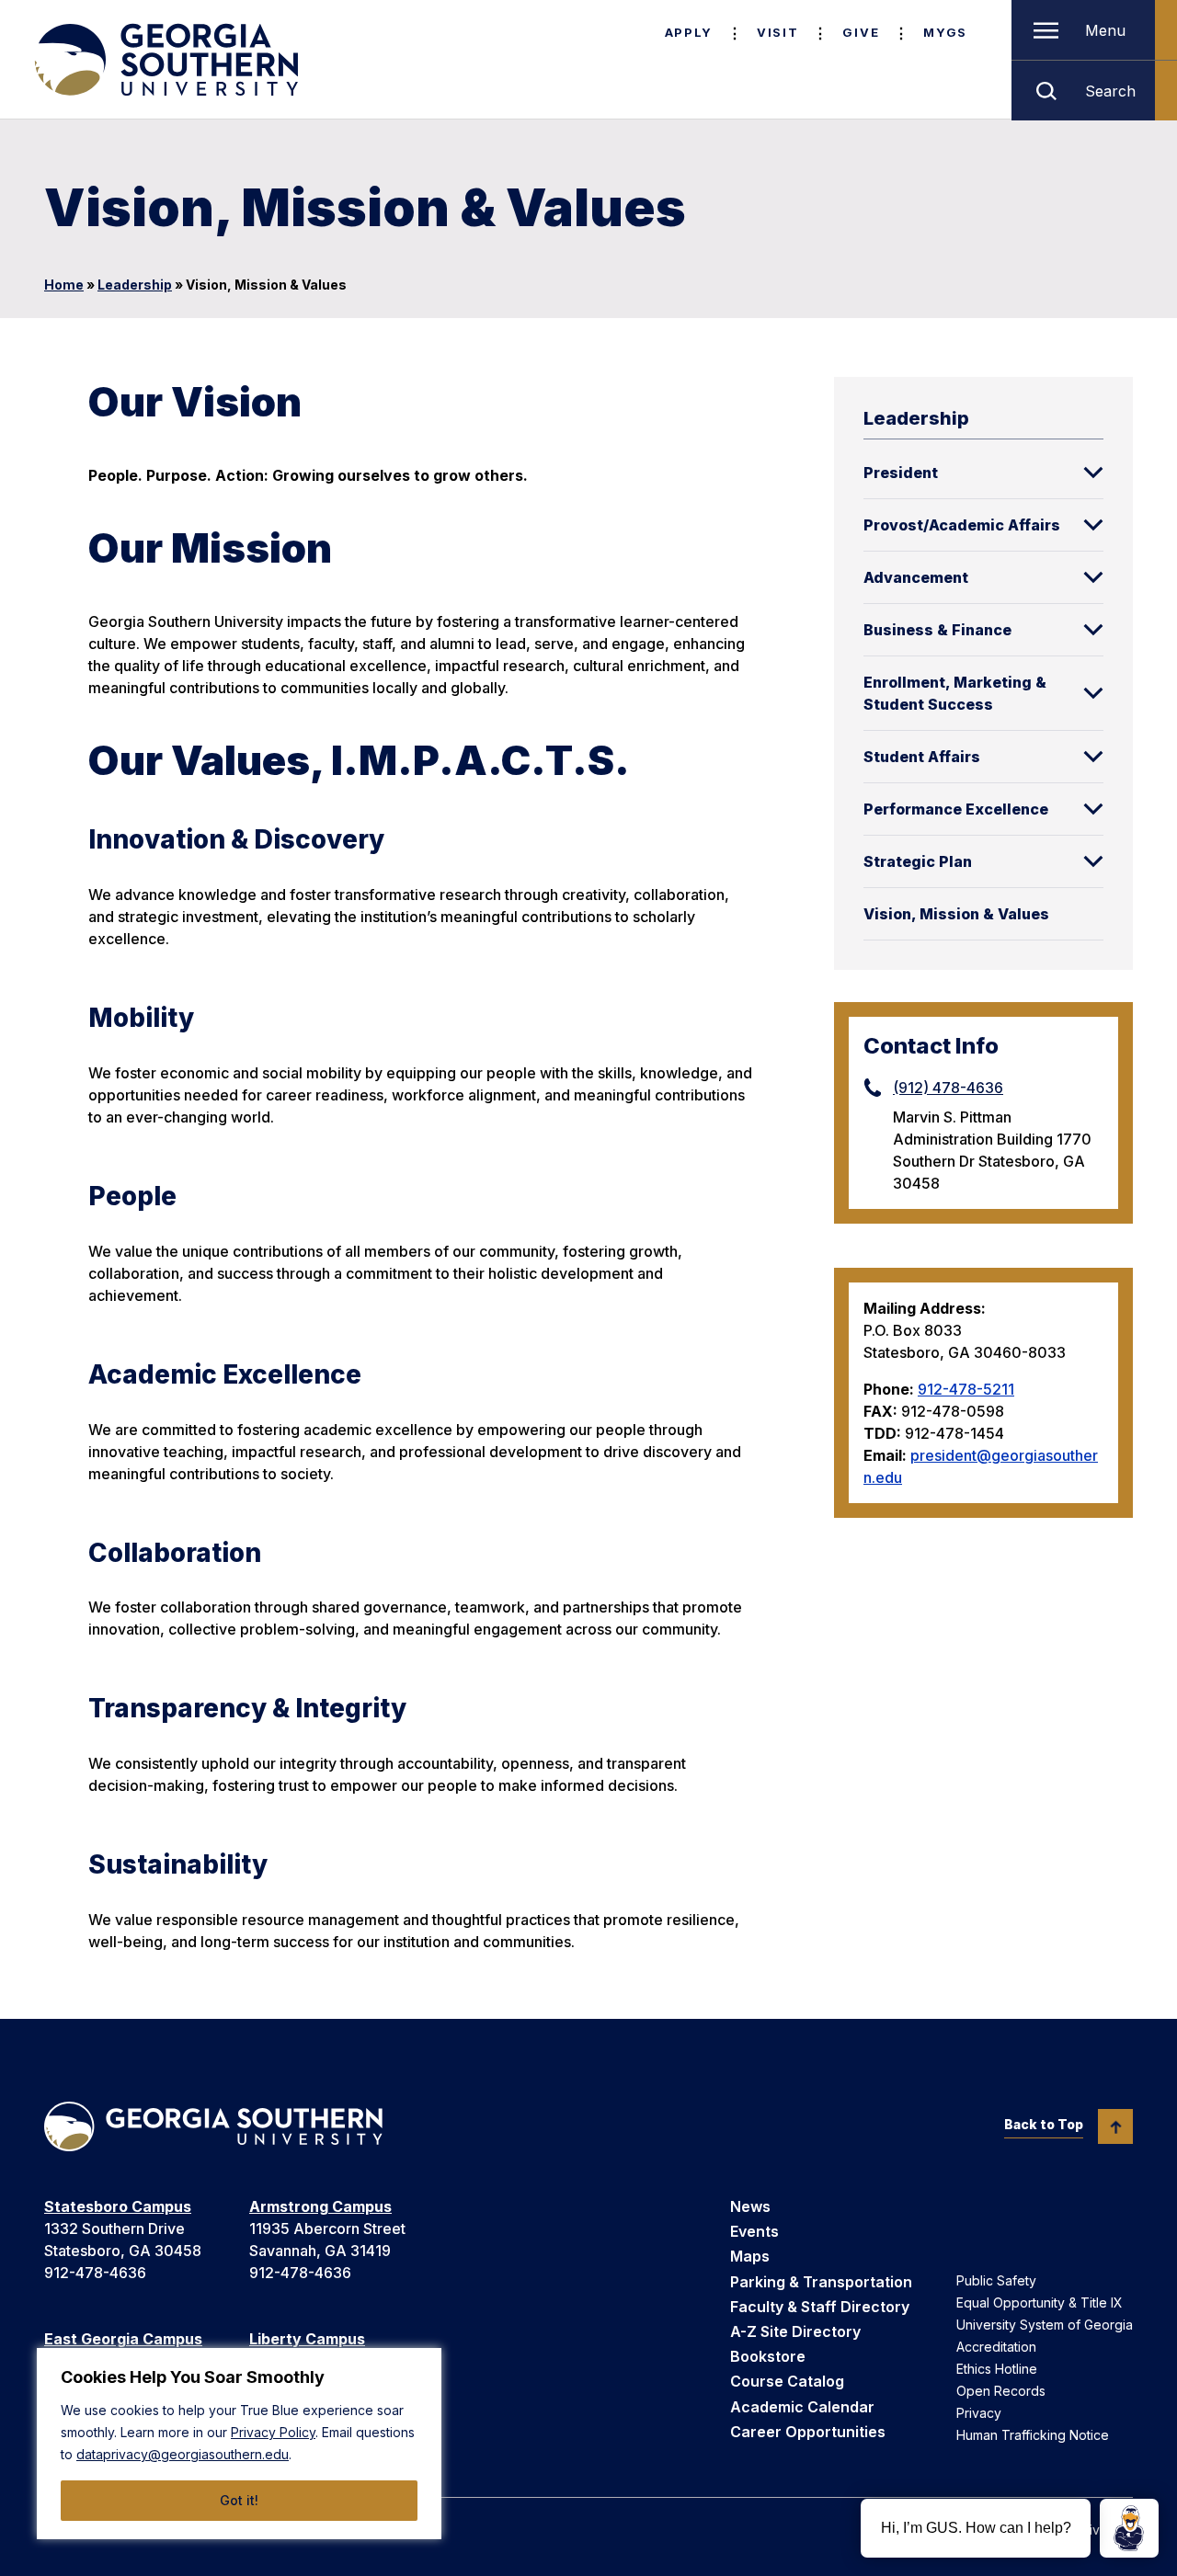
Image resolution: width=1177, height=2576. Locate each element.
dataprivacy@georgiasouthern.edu (183, 2454)
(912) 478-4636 (948, 1088)
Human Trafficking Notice (1033, 2435)
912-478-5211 (966, 1389)
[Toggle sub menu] (1093, 473)
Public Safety (996, 2280)
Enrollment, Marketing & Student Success (955, 693)
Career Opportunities (808, 2432)
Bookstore (768, 2356)
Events (754, 2231)
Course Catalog (787, 2381)
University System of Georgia (1045, 2325)
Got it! (239, 2500)
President (901, 473)
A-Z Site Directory (795, 2331)
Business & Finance (937, 630)
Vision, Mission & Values (956, 914)
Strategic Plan (918, 861)
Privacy (979, 2413)
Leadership (135, 285)
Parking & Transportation (821, 2282)
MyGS (945, 32)
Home (64, 285)
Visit (777, 32)
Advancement (916, 577)
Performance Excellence (956, 809)
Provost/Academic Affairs (962, 525)
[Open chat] (1129, 2528)
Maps (750, 2256)
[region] (239, 2444)
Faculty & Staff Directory (820, 2307)
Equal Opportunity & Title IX (1040, 2302)
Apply (689, 32)
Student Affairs (922, 757)
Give (861, 32)
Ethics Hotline (997, 2369)
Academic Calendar (802, 2407)
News (750, 2206)
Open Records (1001, 2391)
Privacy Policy (273, 2432)
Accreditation (996, 2347)
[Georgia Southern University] (165, 60)
